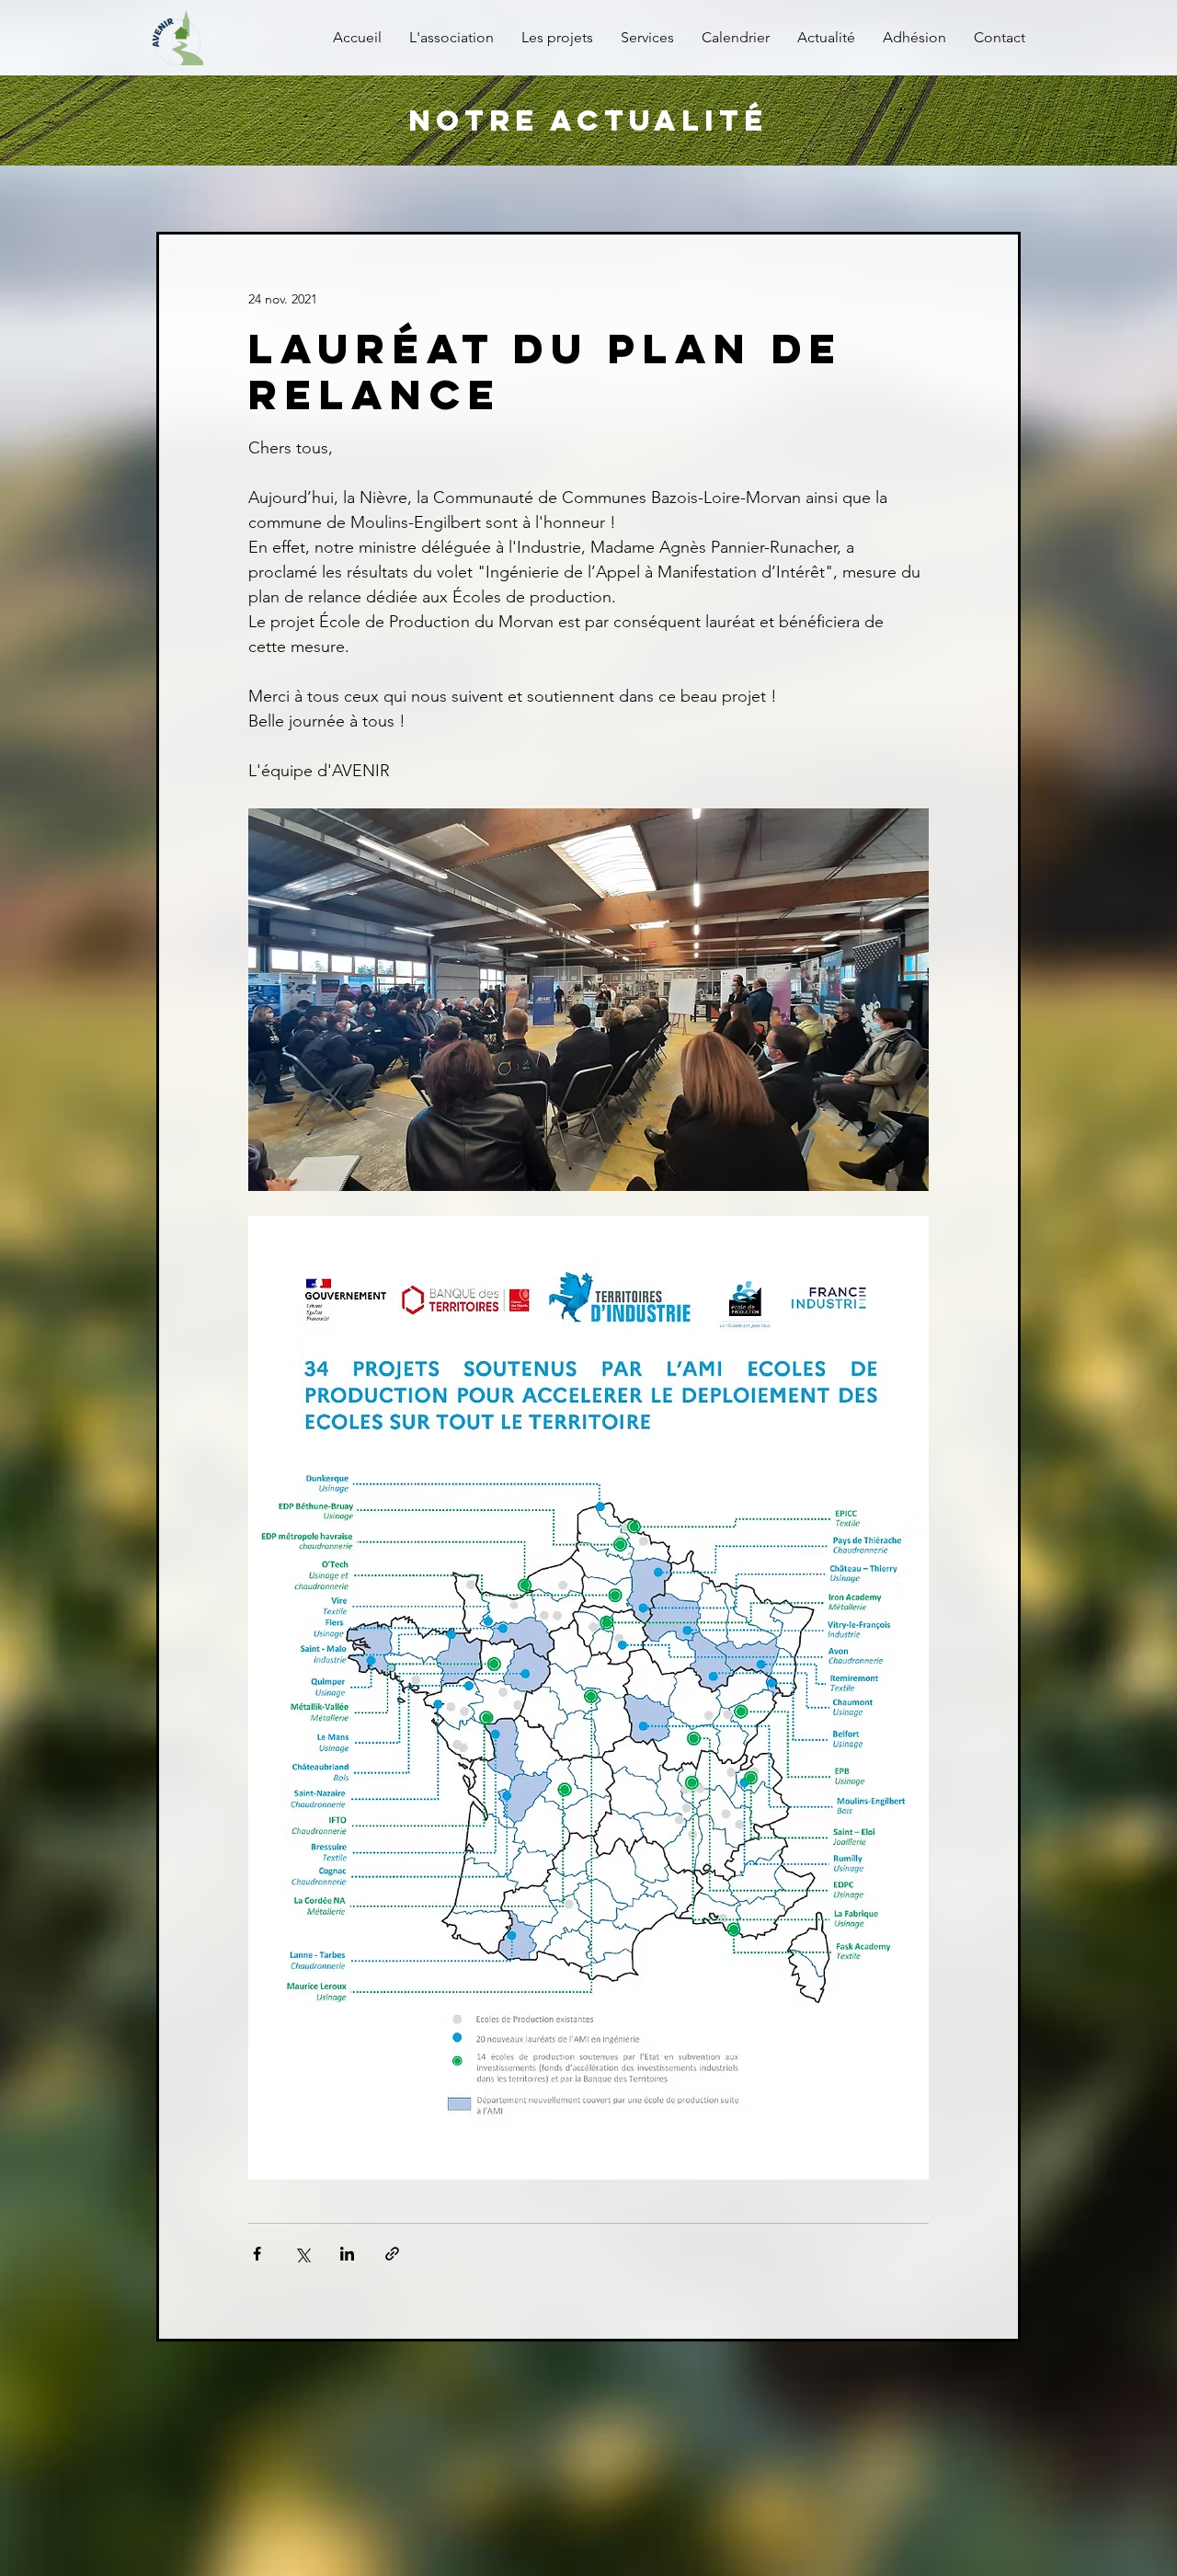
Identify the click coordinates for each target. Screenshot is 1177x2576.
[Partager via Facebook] (257, 2254)
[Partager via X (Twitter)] (302, 2254)
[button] (647, 38)
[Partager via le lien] (392, 2254)
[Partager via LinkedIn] (347, 2254)
